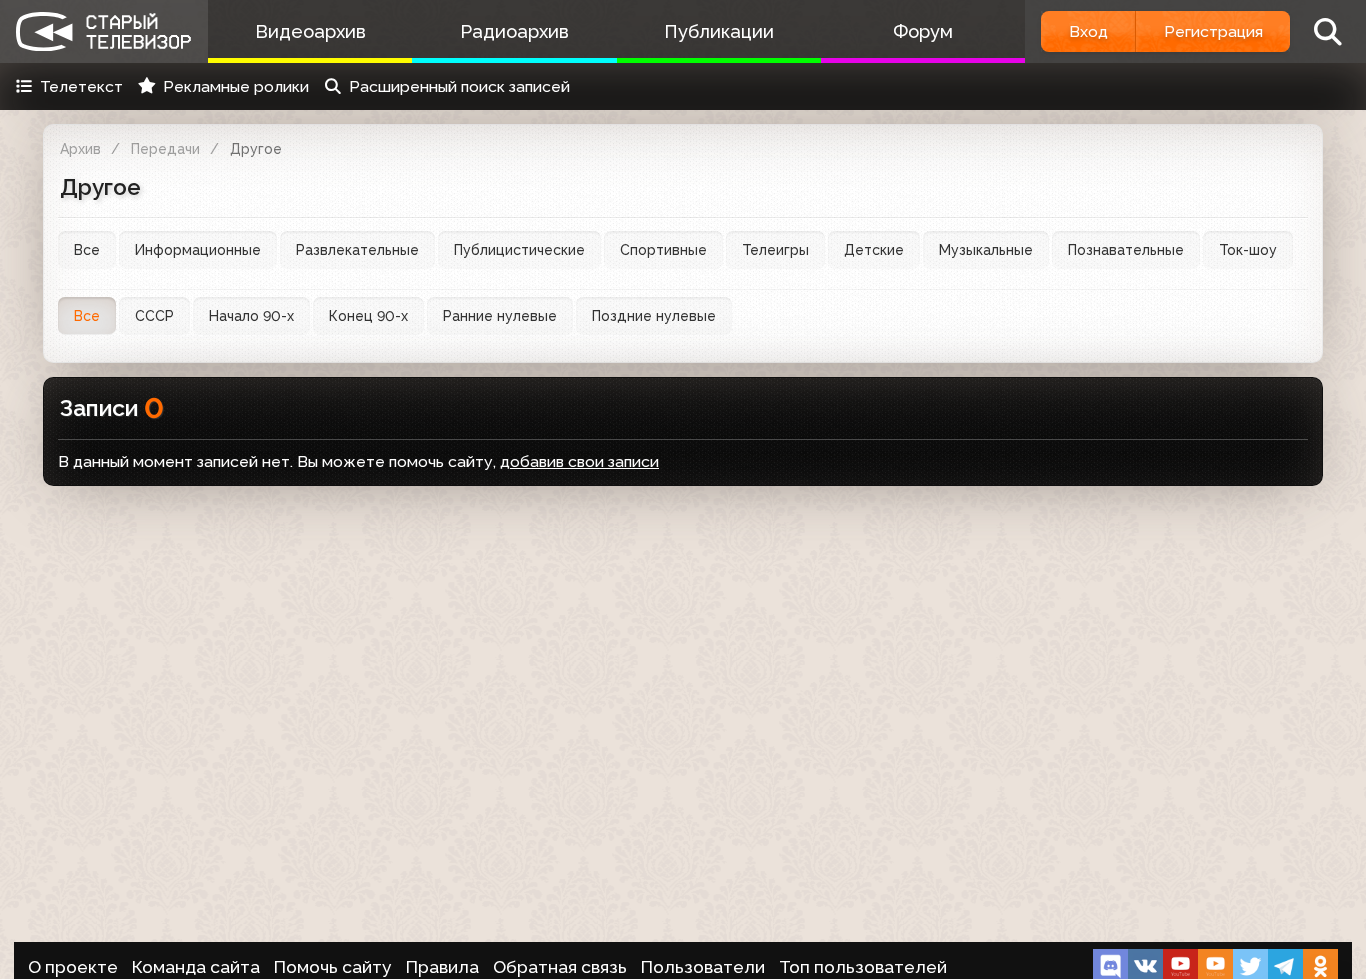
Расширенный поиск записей (459, 86)
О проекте (73, 967)
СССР (154, 316)
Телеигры (775, 250)
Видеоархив (310, 31)
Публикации (719, 31)
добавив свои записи (579, 461)
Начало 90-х (251, 316)
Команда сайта (196, 967)
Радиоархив (514, 31)
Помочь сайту (333, 967)
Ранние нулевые (500, 316)
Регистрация (1213, 31)
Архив (80, 149)
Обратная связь (560, 967)
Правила (442, 967)
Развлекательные (357, 250)
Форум (923, 31)
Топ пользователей (863, 967)
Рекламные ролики (236, 86)
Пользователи (703, 967)
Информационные (198, 250)
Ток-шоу (1248, 250)
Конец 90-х (368, 316)
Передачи (165, 149)
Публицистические (519, 250)
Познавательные (1126, 250)
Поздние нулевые (654, 316)
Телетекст (81, 86)
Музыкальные (986, 250)
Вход (1088, 31)
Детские (874, 250)
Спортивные (663, 250)
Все (87, 250)
